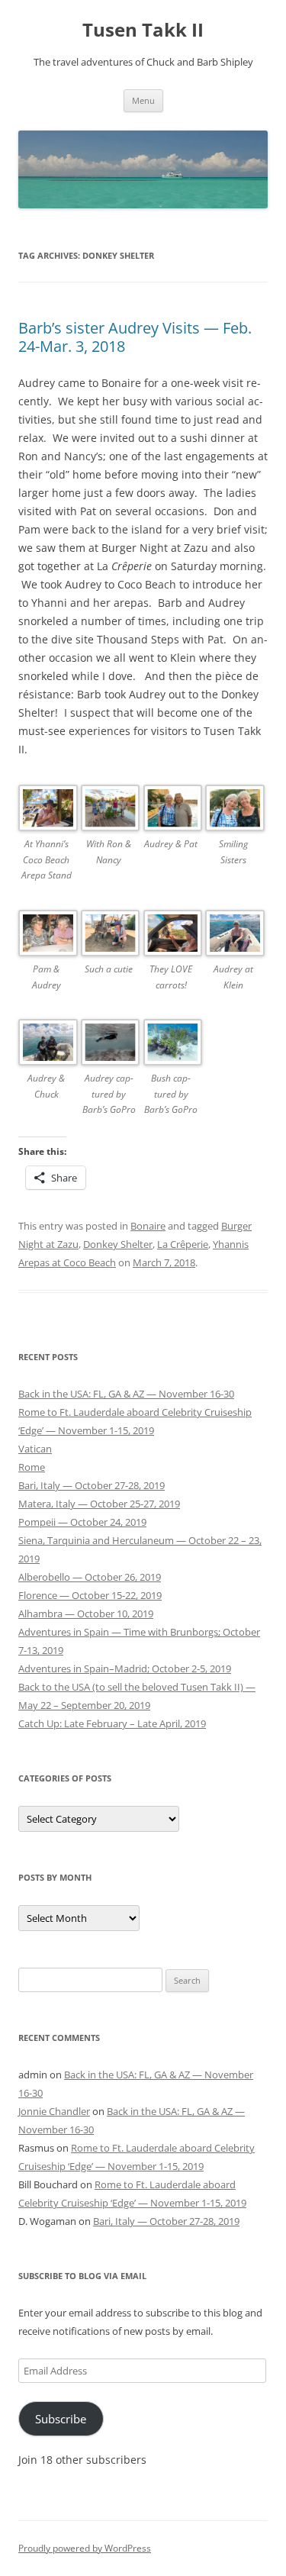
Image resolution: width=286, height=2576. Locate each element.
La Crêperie (183, 1244)
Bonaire (148, 1226)
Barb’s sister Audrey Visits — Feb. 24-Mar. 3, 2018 (135, 337)
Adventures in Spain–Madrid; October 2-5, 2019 (125, 1668)
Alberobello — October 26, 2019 (90, 1577)
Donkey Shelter (118, 1244)
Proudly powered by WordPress (85, 2548)
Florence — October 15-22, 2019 (90, 1595)
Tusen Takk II (143, 30)
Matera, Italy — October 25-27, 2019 (99, 1504)
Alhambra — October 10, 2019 (86, 1614)
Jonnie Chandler (54, 2111)
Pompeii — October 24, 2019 (82, 1522)
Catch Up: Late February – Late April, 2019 (112, 1723)
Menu (143, 100)
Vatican (35, 1449)
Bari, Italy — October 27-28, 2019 (92, 1485)
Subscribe (61, 2419)
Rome (32, 1467)
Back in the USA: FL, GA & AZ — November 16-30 (126, 1394)
